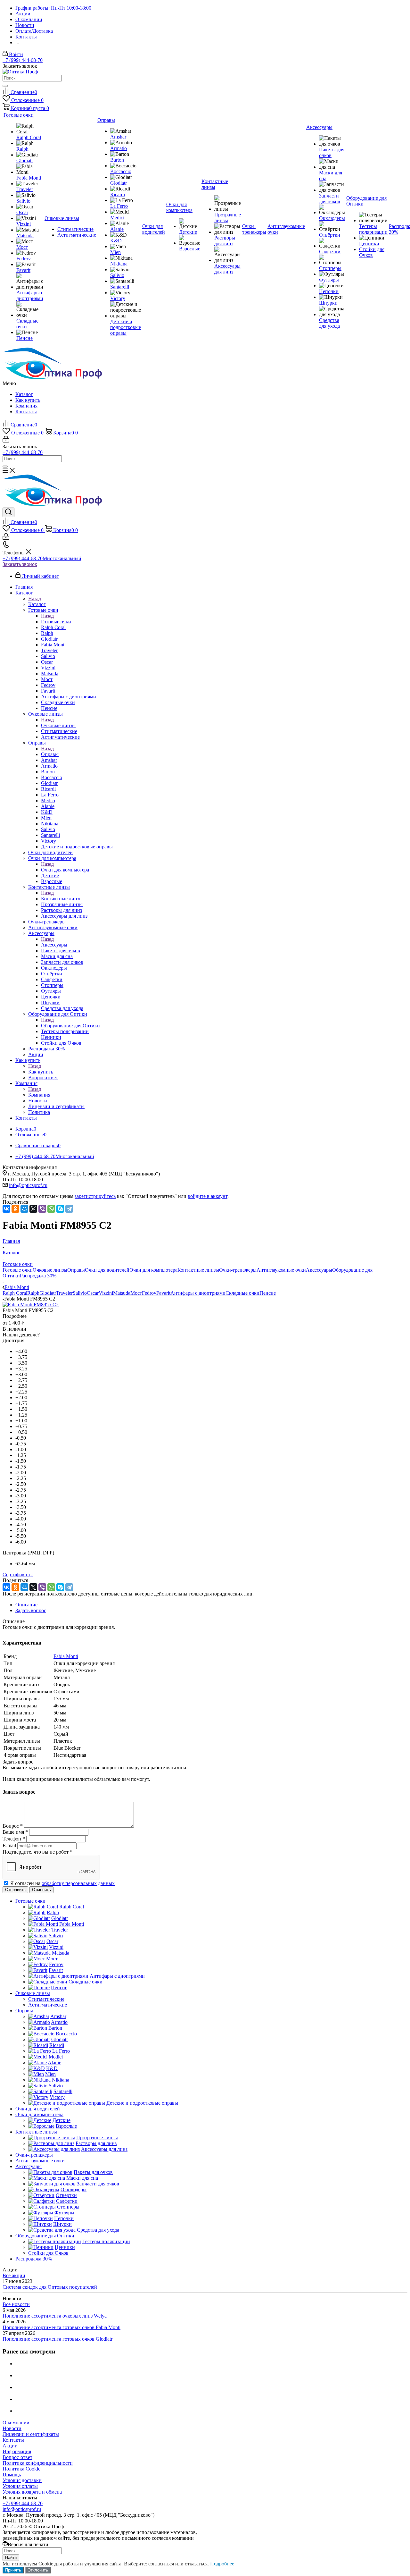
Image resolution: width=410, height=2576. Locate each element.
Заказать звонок (20, 564)
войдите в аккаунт (208, 1196)
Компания (26, 406)
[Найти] (5, 86)
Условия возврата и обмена (32, 2492)
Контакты (26, 412)
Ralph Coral (15, 1293)
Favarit (163, 1293)
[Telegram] (69, 1209)
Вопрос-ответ (17, 2457)
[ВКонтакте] (6, 1209)
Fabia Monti (66, 1656)
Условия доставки (22, 2480)
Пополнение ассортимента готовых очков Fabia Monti (61, 2327)
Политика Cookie (21, 2469)
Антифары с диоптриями (198, 1293)
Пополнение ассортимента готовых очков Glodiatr (57, 2339)
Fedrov (149, 1293)
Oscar (93, 1293)
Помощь (12, 2475)
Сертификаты (18, 1574)
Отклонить (38, 2570)
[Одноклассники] (15, 1209)
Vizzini (106, 1293)
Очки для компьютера (65, 870)
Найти (11, 2558)
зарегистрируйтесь (95, 1196)
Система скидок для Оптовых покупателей (50, 2287)
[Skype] (60, 1209)
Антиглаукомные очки (281, 1270)
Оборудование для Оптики (70, 1026)
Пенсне (268, 1293)
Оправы (50, 754)
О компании (16, 2423)
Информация (17, 2451)
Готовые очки (56, 622)
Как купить (28, 400)
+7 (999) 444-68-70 (23, 60)
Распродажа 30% (38, 1276)
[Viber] (42, 1209)
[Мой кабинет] (6, 441)
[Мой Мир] (24, 1209)
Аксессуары (54, 945)
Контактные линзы (62, 899)
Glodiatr (48, 1293)
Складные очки (242, 1293)
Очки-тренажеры (238, 1270)
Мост (136, 1293)
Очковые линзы (58, 725)
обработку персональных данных (78, 1883)
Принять (13, 2570)
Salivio (80, 1293)
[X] (33, 1209)
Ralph (33, 1293)
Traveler (64, 1293)
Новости (12, 2428)
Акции (10, 2446)
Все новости (16, 2304)
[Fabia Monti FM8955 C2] (31, 1305)
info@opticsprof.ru (28, 1185)
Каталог (24, 394)
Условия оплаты (20, 2486)
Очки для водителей (107, 1270)
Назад (35, 598)
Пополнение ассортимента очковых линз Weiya (55, 2316)
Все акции (14, 2275)
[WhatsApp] (51, 1209)
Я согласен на (62, 1883)
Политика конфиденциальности (38, 2463)
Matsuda (122, 1293)
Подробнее (222, 2564)
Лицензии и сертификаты (31, 2434)
